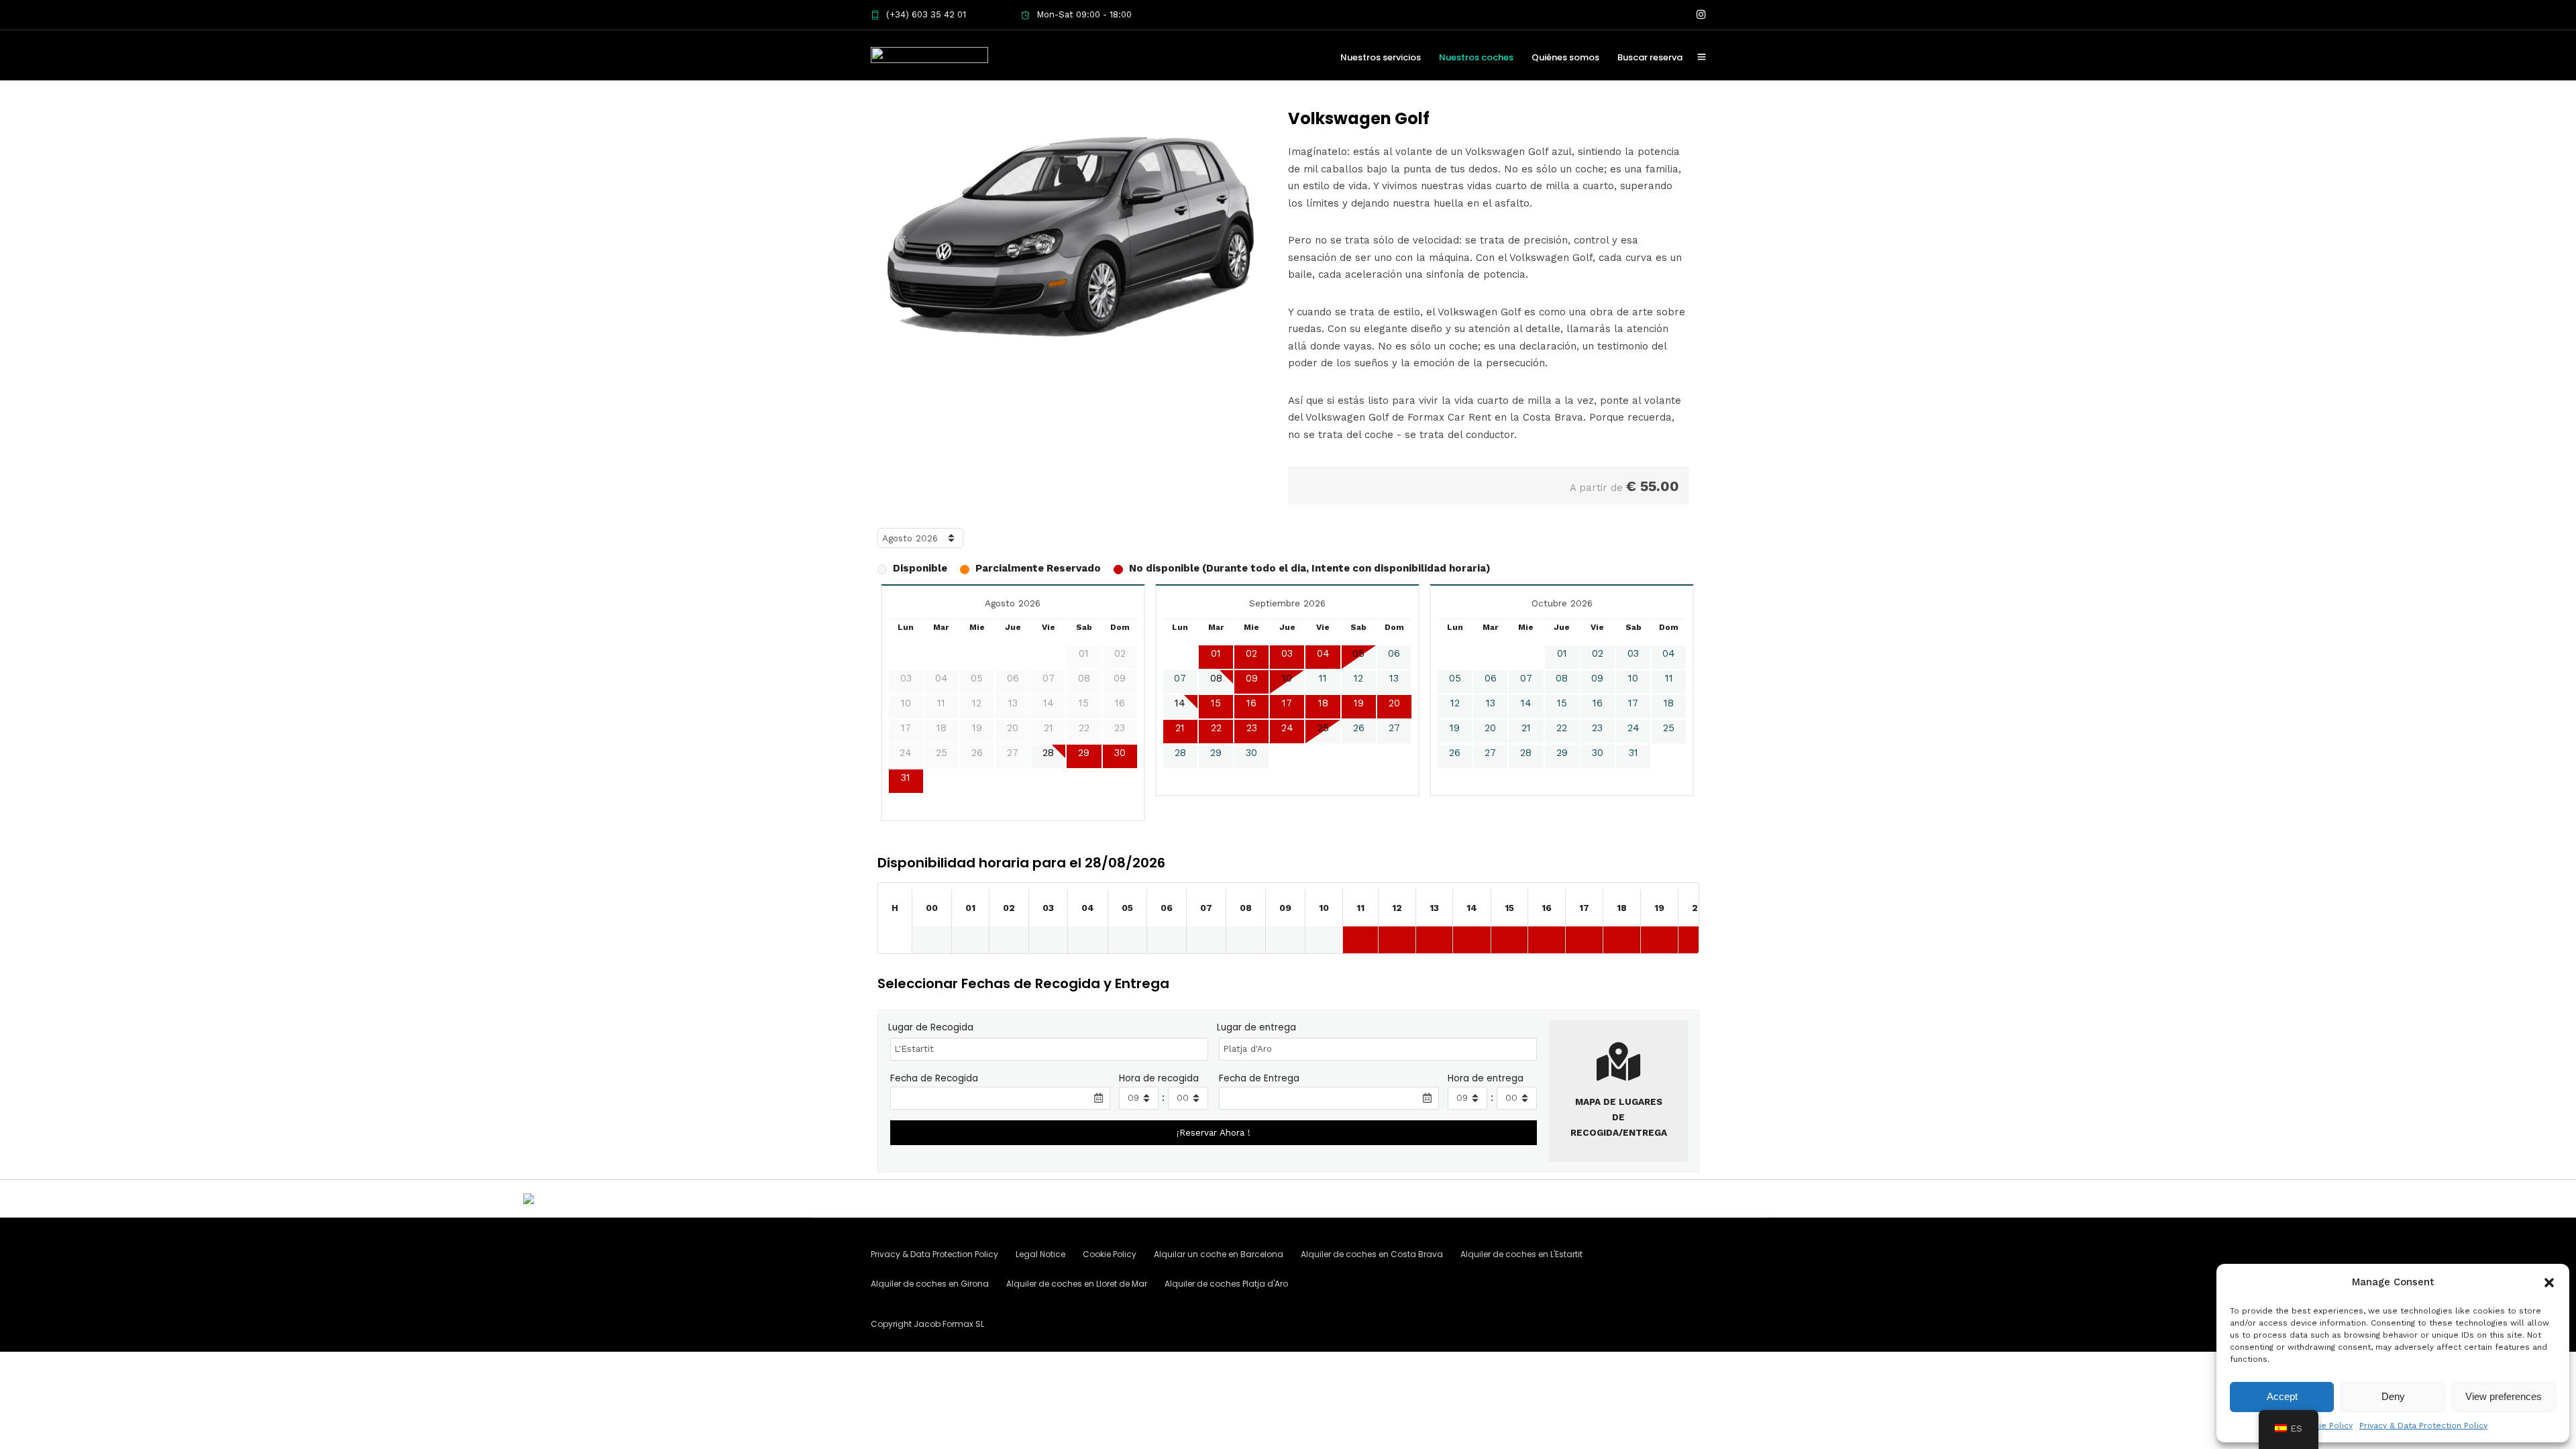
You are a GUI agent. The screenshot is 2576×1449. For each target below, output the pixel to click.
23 (1252, 728)
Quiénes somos (1565, 57)
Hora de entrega (1486, 1078)
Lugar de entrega (1256, 1027)
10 (1287, 678)
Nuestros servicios (1381, 57)
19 (1359, 703)
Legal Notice (1040, 1254)
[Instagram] (1701, 15)
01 (1216, 653)
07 (1180, 678)
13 (1394, 678)
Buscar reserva (1650, 57)
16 (1251, 703)
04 (1323, 653)
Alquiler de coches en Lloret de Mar (1077, 1284)
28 (1048, 753)
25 (1323, 728)
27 (1394, 728)
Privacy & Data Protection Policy (2423, 1426)
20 (1394, 703)
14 (1180, 703)
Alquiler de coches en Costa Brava (1372, 1254)
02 (1251, 653)
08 (1216, 678)
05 (1358, 653)
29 (1084, 753)
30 (1120, 753)
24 (1287, 728)
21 (1180, 728)
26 (1359, 728)
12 (1358, 678)
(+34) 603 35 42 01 (926, 14)
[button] (2549, 1283)
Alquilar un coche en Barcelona (1219, 1254)
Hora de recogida (1159, 1078)
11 (1323, 678)
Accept (2282, 1396)
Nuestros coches (1476, 57)
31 (906, 777)
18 (1323, 703)
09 (1252, 678)
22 (1216, 728)
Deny (2393, 1396)
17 (1287, 703)
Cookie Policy (2325, 1426)
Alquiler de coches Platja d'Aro (1226, 1284)
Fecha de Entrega (1259, 1078)
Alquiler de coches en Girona (930, 1284)
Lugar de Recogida (931, 1027)
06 (1394, 653)
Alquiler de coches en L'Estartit (1521, 1254)
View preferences (2504, 1396)
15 (1216, 703)
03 (1287, 653)
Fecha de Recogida (934, 1078)
